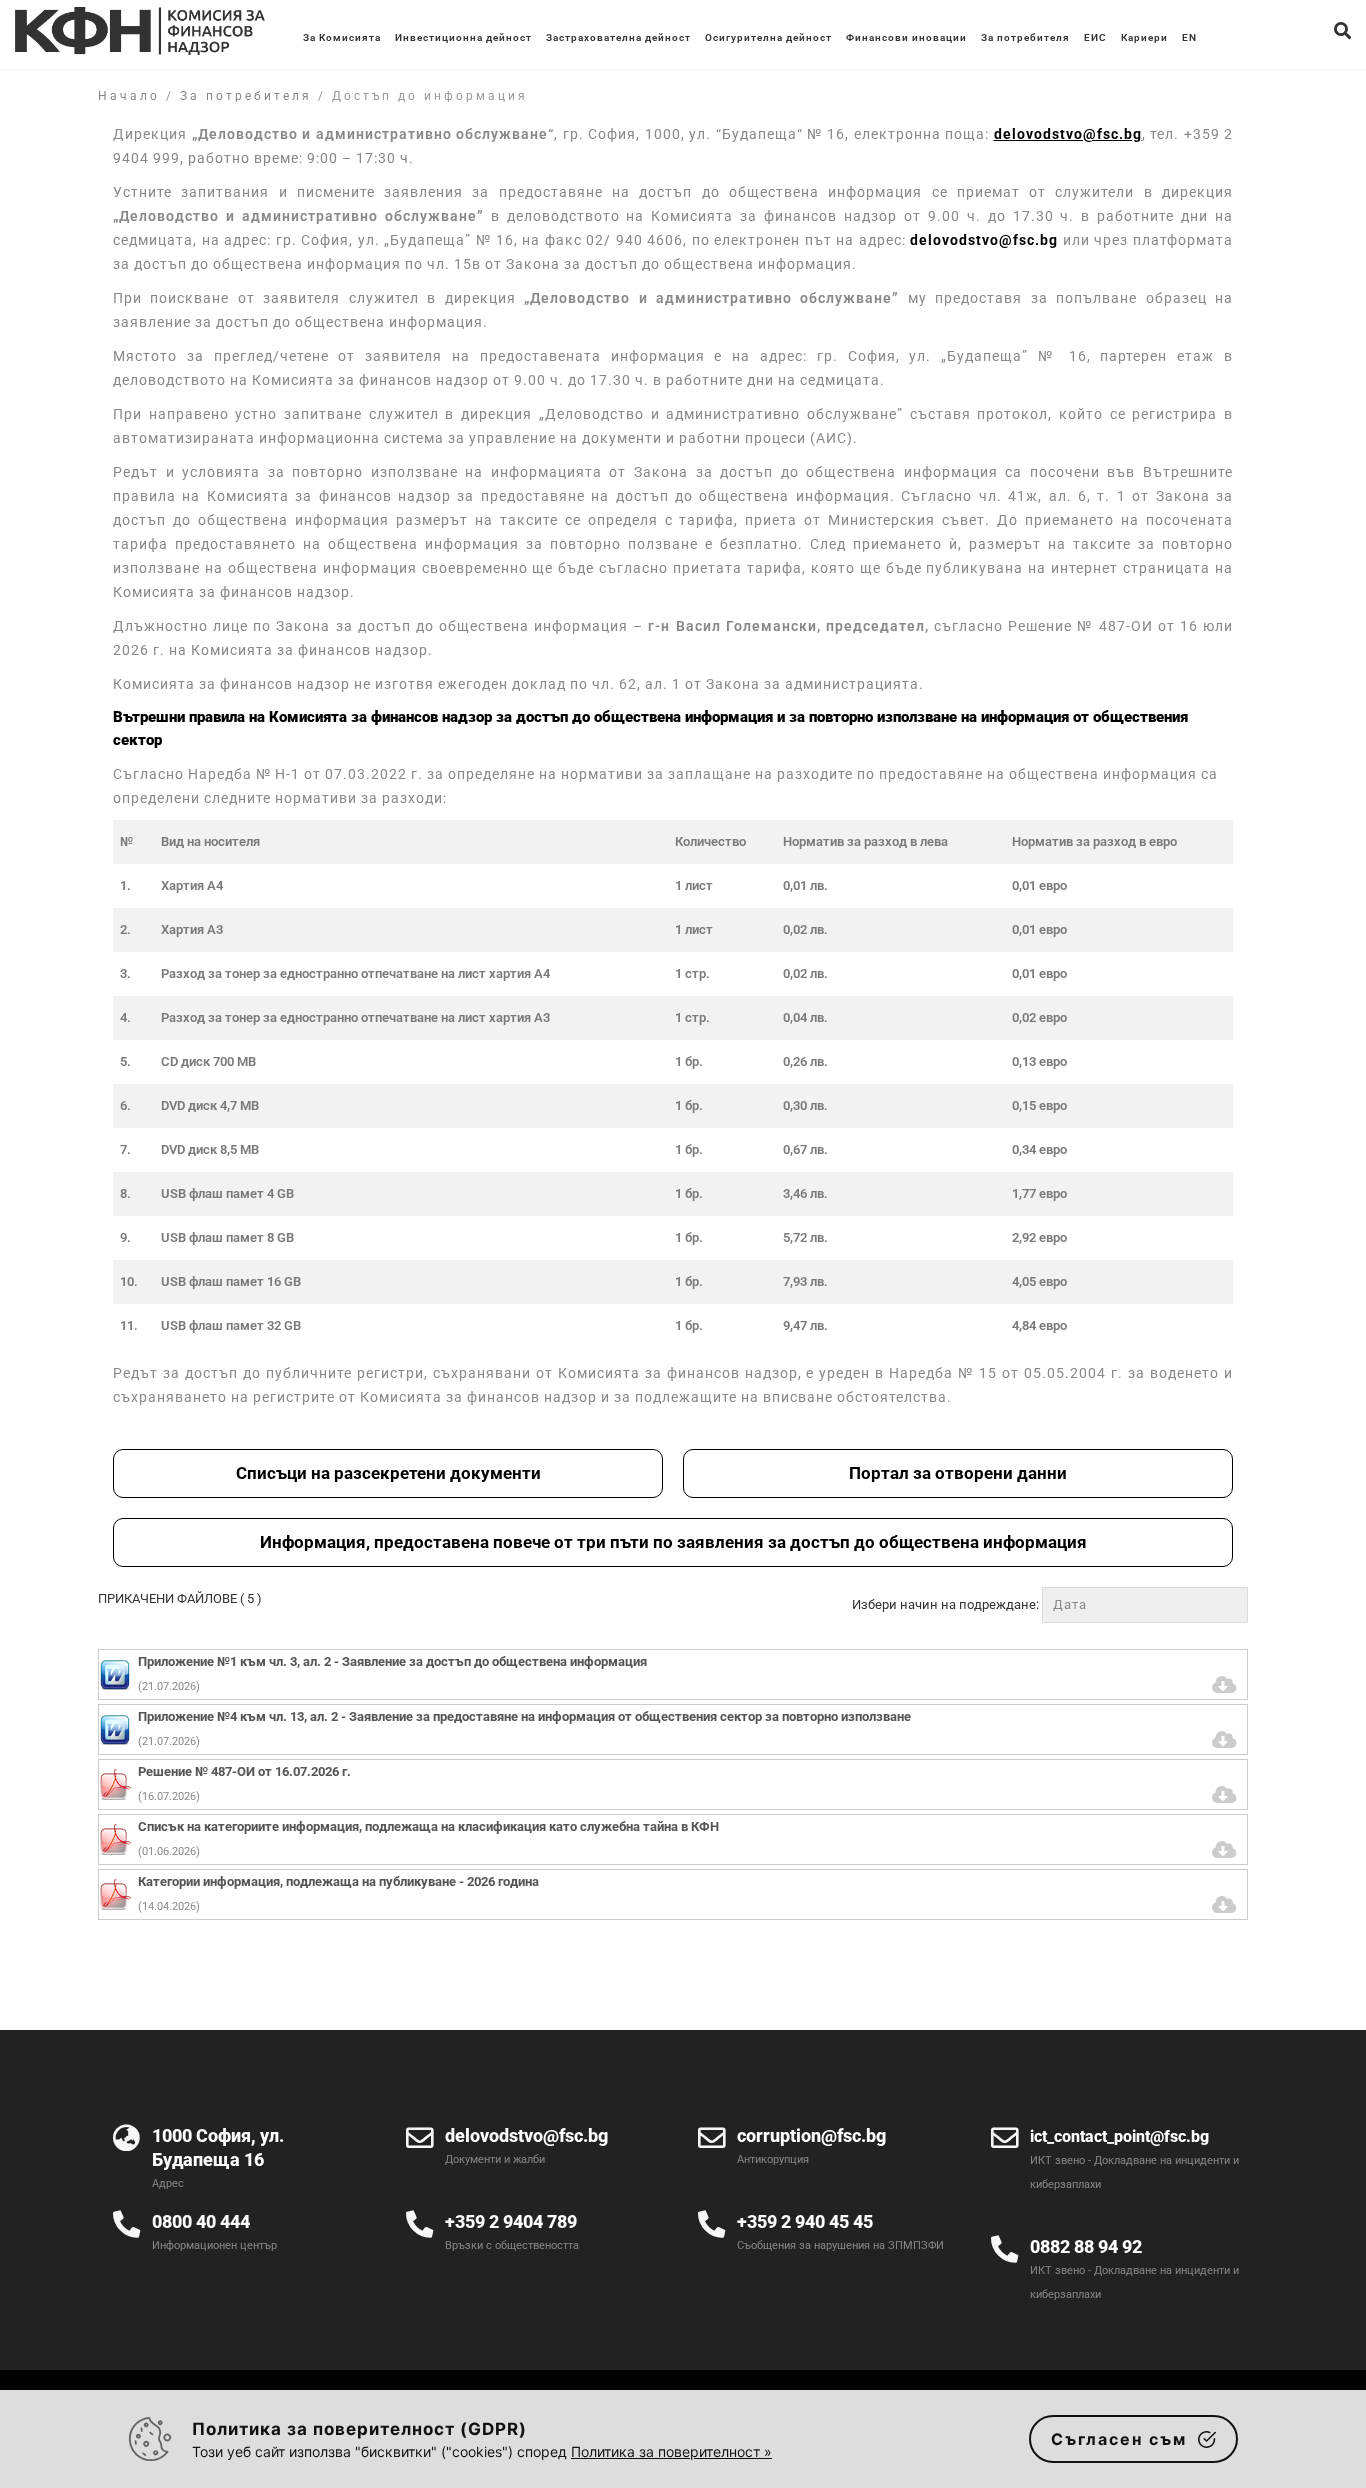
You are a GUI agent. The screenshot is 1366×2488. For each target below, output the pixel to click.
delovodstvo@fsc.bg (984, 240)
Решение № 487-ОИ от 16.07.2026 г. (244, 1771)
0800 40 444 (201, 2221)
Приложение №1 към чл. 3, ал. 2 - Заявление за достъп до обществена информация (392, 1661)
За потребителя (1025, 37)
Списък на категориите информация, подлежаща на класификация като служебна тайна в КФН (428, 1826)
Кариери (1144, 37)
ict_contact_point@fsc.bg (1119, 2136)
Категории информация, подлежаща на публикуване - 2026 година (338, 1881)
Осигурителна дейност (768, 37)
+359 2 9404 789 (511, 2221)
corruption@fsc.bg (811, 2135)
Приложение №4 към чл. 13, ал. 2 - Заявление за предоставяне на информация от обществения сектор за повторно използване (524, 1716)
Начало (129, 96)
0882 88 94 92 (1086, 2246)
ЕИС (1095, 37)
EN (1189, 37)
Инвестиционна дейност (463, 37)
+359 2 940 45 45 (805, 2221)
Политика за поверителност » (671, 2451)
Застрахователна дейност (618, 37)
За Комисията (342, 37)
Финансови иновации (906, 37)
